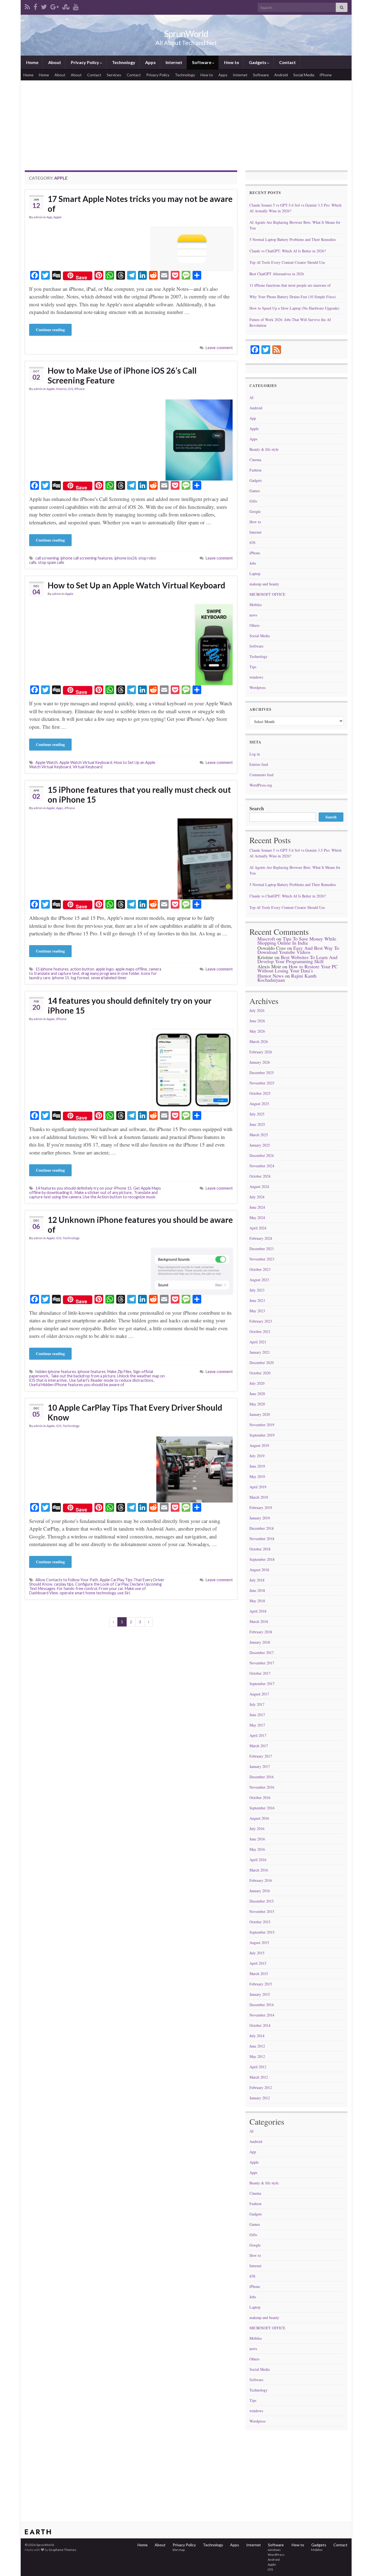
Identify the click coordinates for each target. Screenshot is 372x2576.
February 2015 (261, 1984)
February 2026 (261, 1052)
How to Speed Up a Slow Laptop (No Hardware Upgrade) (294, 308)
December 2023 (262, 1249)
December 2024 (262, 1155)
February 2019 (261, 1508)
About (54, 62)
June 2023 (257, 1300)
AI (251, 397)
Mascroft (266, 939)
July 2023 (257, 1290)
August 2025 (259, 1104)
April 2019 (258, 1487)
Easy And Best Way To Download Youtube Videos (298, 950)
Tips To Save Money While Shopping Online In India (297, 941)
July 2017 (257, 1704)
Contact (287, 62)
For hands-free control (77, 1588)
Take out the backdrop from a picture (83, 1376)
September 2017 (262, 1684)
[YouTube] (76, 6)
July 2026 (257, 1010)
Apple (57, 217)
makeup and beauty (264, 584)
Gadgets (258, 62)
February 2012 (261, 2087)
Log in (255, 754)
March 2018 (259, 1621)
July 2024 (257, 1197)
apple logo (105, 969)
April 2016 (258, 1860)
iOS (70, 389)
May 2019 (257, 1476)
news (253, 615)
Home (32, 62)
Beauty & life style (264, 449)
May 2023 (257, 1311)
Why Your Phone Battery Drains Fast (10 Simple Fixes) (293, 297)
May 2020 (257, 1404)
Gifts (253, 501)
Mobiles (256, 605)
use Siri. (124, 1593)
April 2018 (258, 1611)
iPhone (326, 75)
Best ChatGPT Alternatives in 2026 (277, 274)
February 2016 (261, 1880)
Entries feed (259, 764)
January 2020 (260, 1414)
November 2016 (262, 1787)
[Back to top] (360, 2564)
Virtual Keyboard (88, 767)
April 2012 (258, 2067)
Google (255, 511)
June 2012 (257, 2046)
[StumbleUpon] (66, 6)
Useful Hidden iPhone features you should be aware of (77, 1385)
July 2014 (257, 2036)
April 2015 (258, 1963)
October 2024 (260, 1176)
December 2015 (262, 1901)
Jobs (253, 563)
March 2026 (259, 1041)
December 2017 (262, 1653)
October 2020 (260, 1373)
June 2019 (257, 1466)
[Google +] (55, 6)
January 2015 (260, 1994)
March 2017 (259, 1746)
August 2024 (259, 1186)
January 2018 (260, 1642)
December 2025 (262, 1073)
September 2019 (262, 1435)
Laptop (255, 574)
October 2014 (260, 2025)
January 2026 (260, 1062)
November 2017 (262, 1663)
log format (80, 978)
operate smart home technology (88, 1593)
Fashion (255, 470)
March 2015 (259, 1974)
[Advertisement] (186, 129)
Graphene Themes (62, 2550)
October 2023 (260, 1269)
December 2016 (262, 1777)
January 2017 (260, 1766)
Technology (123, 62)
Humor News (270, 976)
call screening (47, 558)
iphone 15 (61, 978)
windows (256, 677)
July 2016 (257, 1829)
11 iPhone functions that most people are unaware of (290, 285)
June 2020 (257, 1394)
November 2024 (262, 1166)
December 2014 (262, 2005)
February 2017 (261, 1756)
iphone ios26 (126, 558)
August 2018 (259, 1570)
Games (255, 491)
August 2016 (259, 1818)
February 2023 (261, 1321)
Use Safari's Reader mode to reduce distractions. (112, 1380)
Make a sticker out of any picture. (103, 1192)
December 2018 (262, 1528)
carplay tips (64, 1584)
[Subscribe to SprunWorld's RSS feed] (27, 6)
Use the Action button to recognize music (119, 1197)
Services (114, 75)
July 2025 (257, 1114)
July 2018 (257, 1580)
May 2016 (257, 1849)
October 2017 (260, 1673)
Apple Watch (47, 762)
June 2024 (257, 1207)
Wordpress (257, 687)
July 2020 (257, 1383)
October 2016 (260, 1798)
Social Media (304, 75)
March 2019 (259, 1497)
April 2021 (258, 1342)
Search (257, 808)
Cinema (255, 460)
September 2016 (262, 1808)
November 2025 (262, 1083)
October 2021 (260, 1331)
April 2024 (258, 1228)
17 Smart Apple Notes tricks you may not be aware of (140, 204)
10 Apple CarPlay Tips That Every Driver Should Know (135, 1412)
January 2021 (260, 1352)
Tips (253, 667)
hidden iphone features (56, 1372)
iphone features (92, 1372)
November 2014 (262, 2015)
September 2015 (262, 1932)
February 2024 (261, 1238)
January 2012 (260, 2098)
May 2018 (257, 1601)
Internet (173, 62)
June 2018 (257, 1590)
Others (254, 625)
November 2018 (262, 1539)
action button (82, 969)
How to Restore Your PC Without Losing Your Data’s (298, 968)
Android (281, 75)
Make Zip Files (119, 1372)
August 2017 (259, 1694)
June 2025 (257, 1124)
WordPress (276, 2555)
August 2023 (259, 1280)
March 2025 (259, 1135)
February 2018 (261, 1632)
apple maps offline (131, 969)
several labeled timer (109, 978)
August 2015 (259, 1942)
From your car (111, 1588)
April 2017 (258, 1735)
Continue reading (50, 330)
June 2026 (257, 1021)
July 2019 (257, 1456)
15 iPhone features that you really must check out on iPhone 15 (139, 794)
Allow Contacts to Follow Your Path (67, 1580)
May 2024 (257, 1218)
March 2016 (259, 1870)
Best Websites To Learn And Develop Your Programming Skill (297, 959)
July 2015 (257, 1953)
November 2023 (262, 1259)
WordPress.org (261, 785)
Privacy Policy (85, 62)
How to (231, 62)
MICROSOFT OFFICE (267, 594)
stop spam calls (51, 562)
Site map (178, 2550)
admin (38, 217)
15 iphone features (52, 969)
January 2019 (260, 1518)
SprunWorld (186, 34)
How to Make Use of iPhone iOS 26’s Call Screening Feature (122, 375)
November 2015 (262, 1911)
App (49, 217)
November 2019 (262, 1425)
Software (202, 62)
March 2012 (259, 2077)
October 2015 (260, 1922)
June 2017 (257, 1715)
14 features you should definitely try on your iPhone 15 (129, 1005)
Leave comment (219, 348)
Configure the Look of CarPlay (102, 1584)
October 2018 (260, 1549)
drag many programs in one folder (110, 973)
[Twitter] (44, 6)
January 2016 (260, 1891)
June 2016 (257, 1839)
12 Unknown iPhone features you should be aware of (140, 1224)
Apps (150, 62)
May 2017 (257, 1725)
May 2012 (257, 2056)
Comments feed (261, 775)
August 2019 (259, 1445)
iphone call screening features (87, 558)
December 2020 (262, 1363)
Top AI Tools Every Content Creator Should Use (287, 262)
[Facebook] (35, 6)
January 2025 (260, 1145)
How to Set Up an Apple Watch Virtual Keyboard (136, 585)
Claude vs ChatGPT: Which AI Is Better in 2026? (288, 251)
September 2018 (262, 1559)
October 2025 (260, 1093)
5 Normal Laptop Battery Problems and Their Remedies (293, 239)
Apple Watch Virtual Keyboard (86, 762)
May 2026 (257, 1031)
